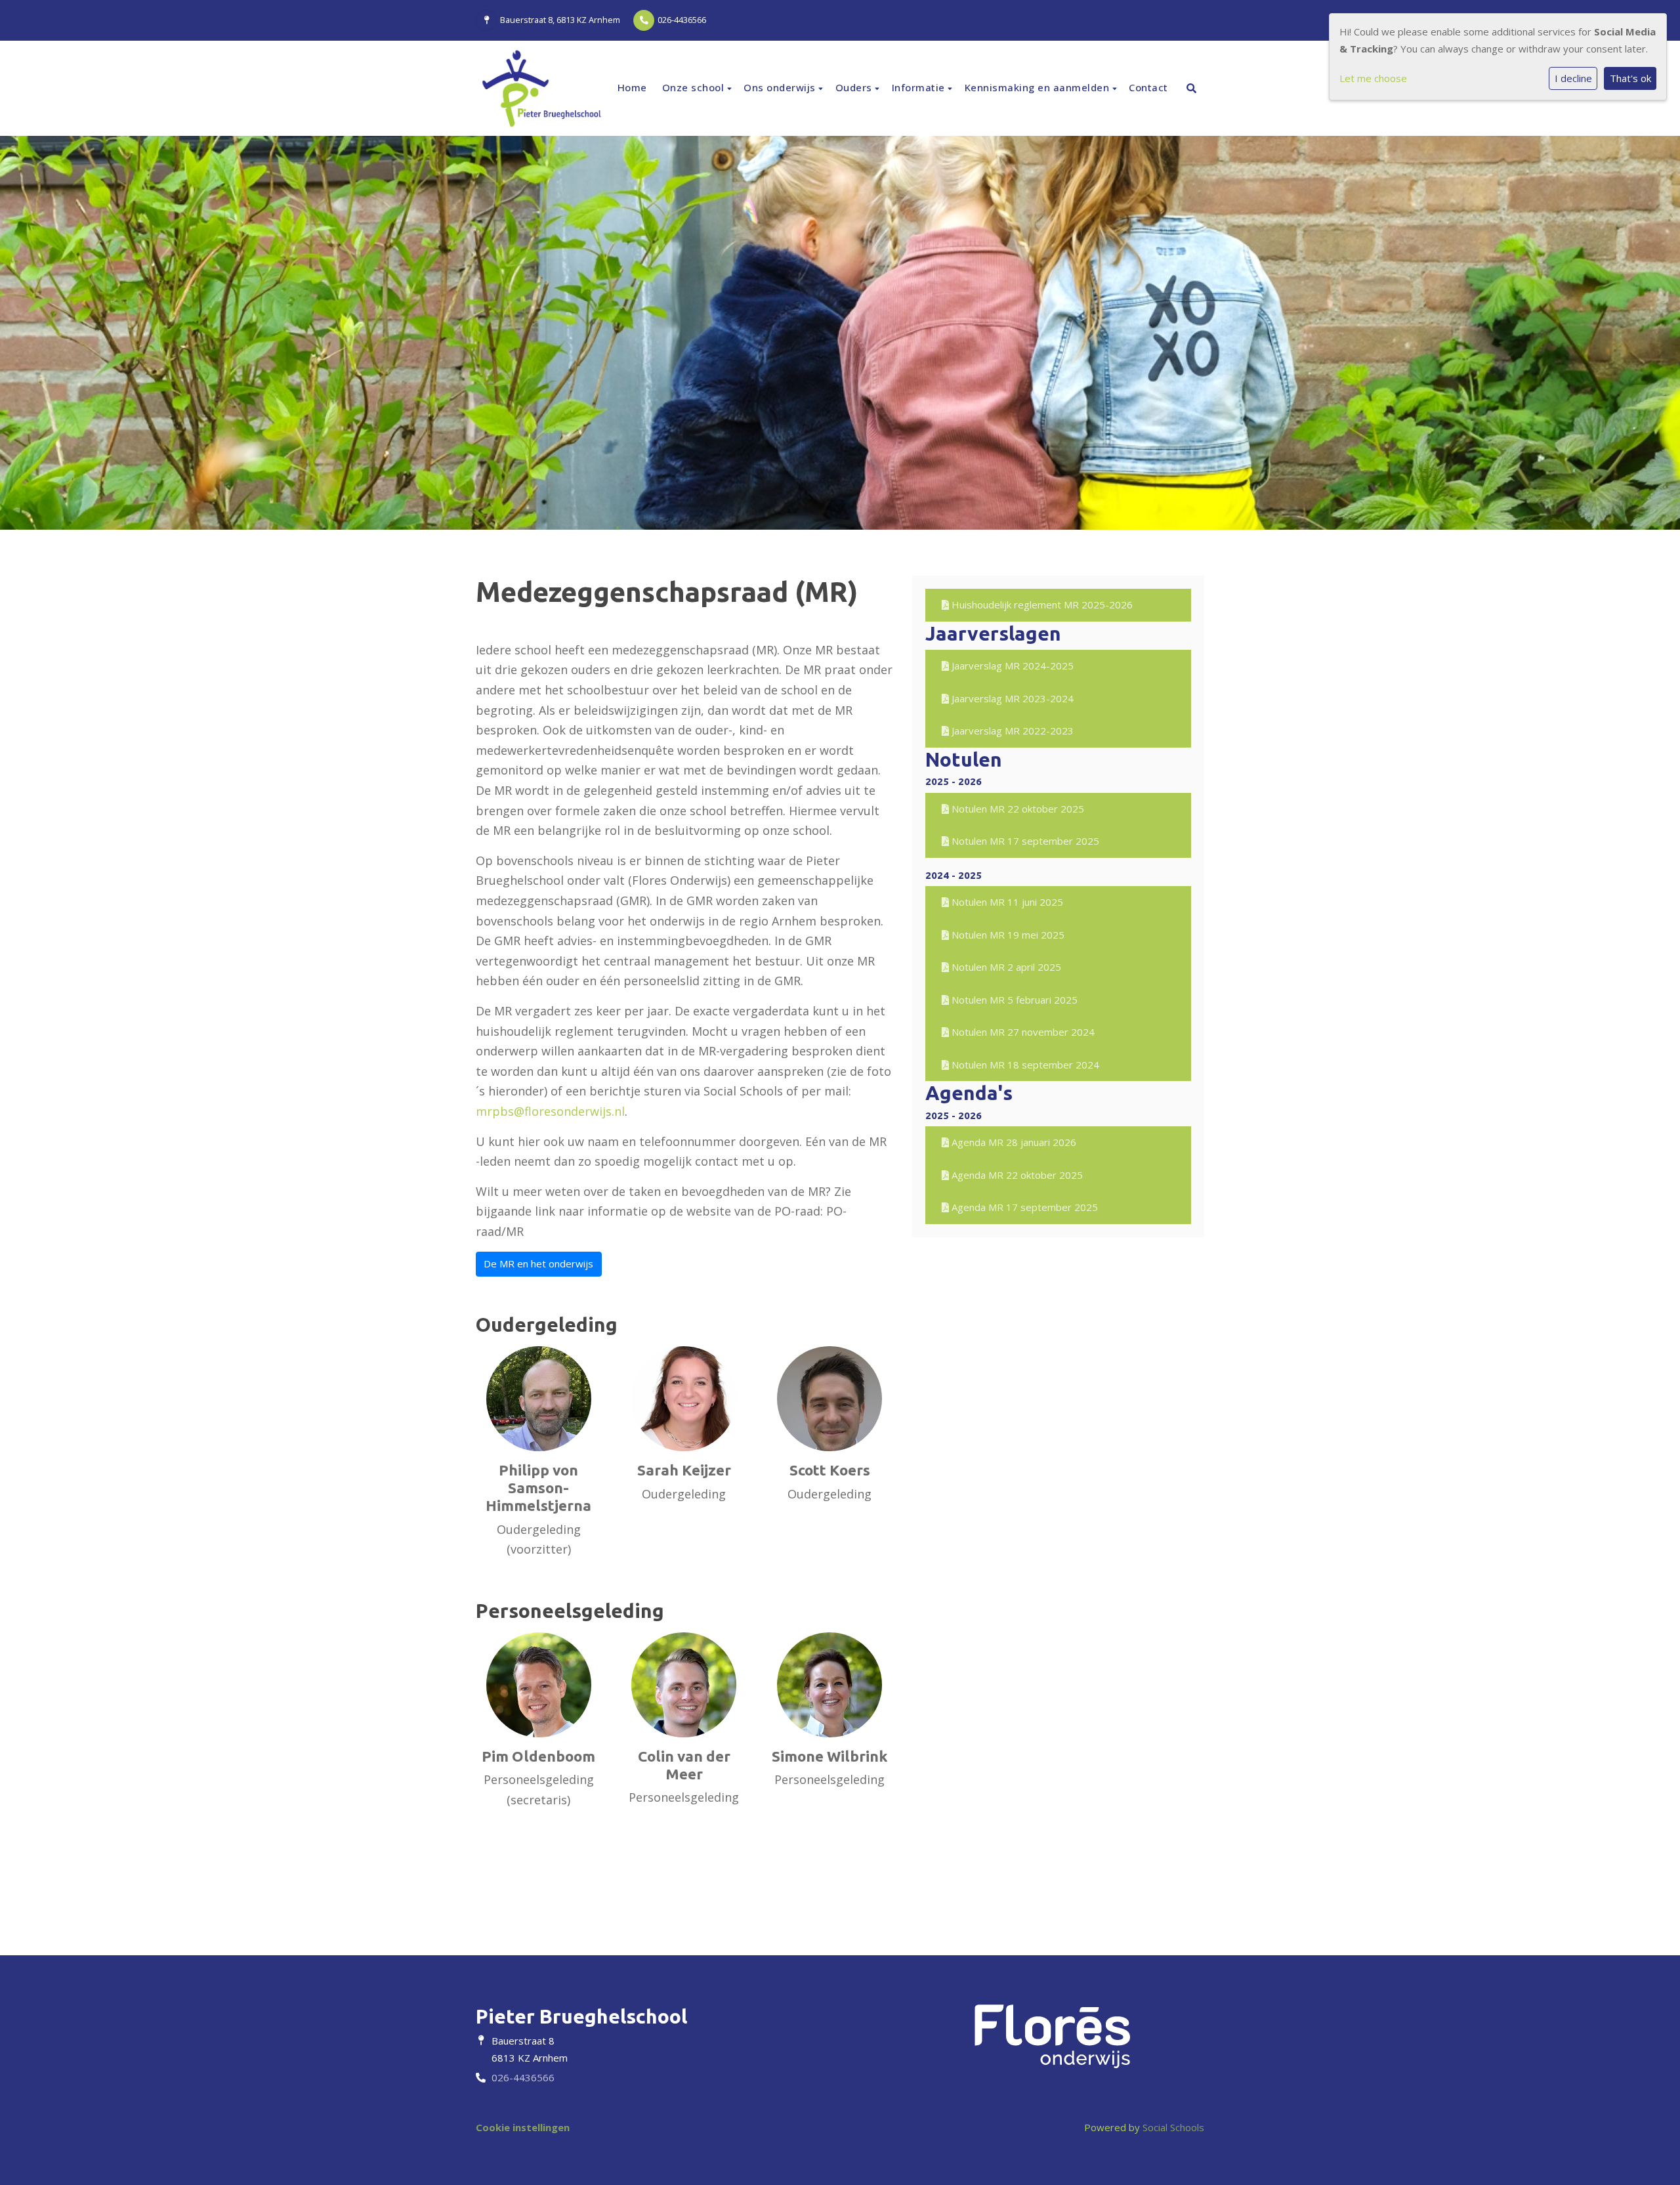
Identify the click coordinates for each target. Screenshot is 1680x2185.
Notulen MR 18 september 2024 (1024, 1065)
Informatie (920, 87)
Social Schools (1173, 2127)
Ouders (855, 87)
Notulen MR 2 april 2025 (1005, 967)
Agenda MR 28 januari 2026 (1013, 1142)
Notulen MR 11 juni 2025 (1006, 902)
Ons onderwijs (781, 87)
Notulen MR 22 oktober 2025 (1017, 809)
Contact (1148, 87)
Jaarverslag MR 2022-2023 (1011, 731)
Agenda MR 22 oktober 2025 (1016, 1175)
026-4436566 (682, 20)
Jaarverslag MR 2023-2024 (1011, 698)
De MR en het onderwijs (538, 1263)
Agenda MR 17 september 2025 (1023, 1207)
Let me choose (1373, 78)
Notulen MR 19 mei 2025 (1007, 935)
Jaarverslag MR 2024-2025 (1011, 666)
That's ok (1630, 78)
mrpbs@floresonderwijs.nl (550, 1111)
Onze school (695, 87)
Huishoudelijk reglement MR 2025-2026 (1041, 605)
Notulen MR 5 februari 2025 (1013, 1000)
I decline (1573, 78)
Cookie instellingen (523, 2127)
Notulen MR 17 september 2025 (1024, 841)
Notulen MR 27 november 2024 (1022, 1032)
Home (632, 87)
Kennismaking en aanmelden (1039, 87)
